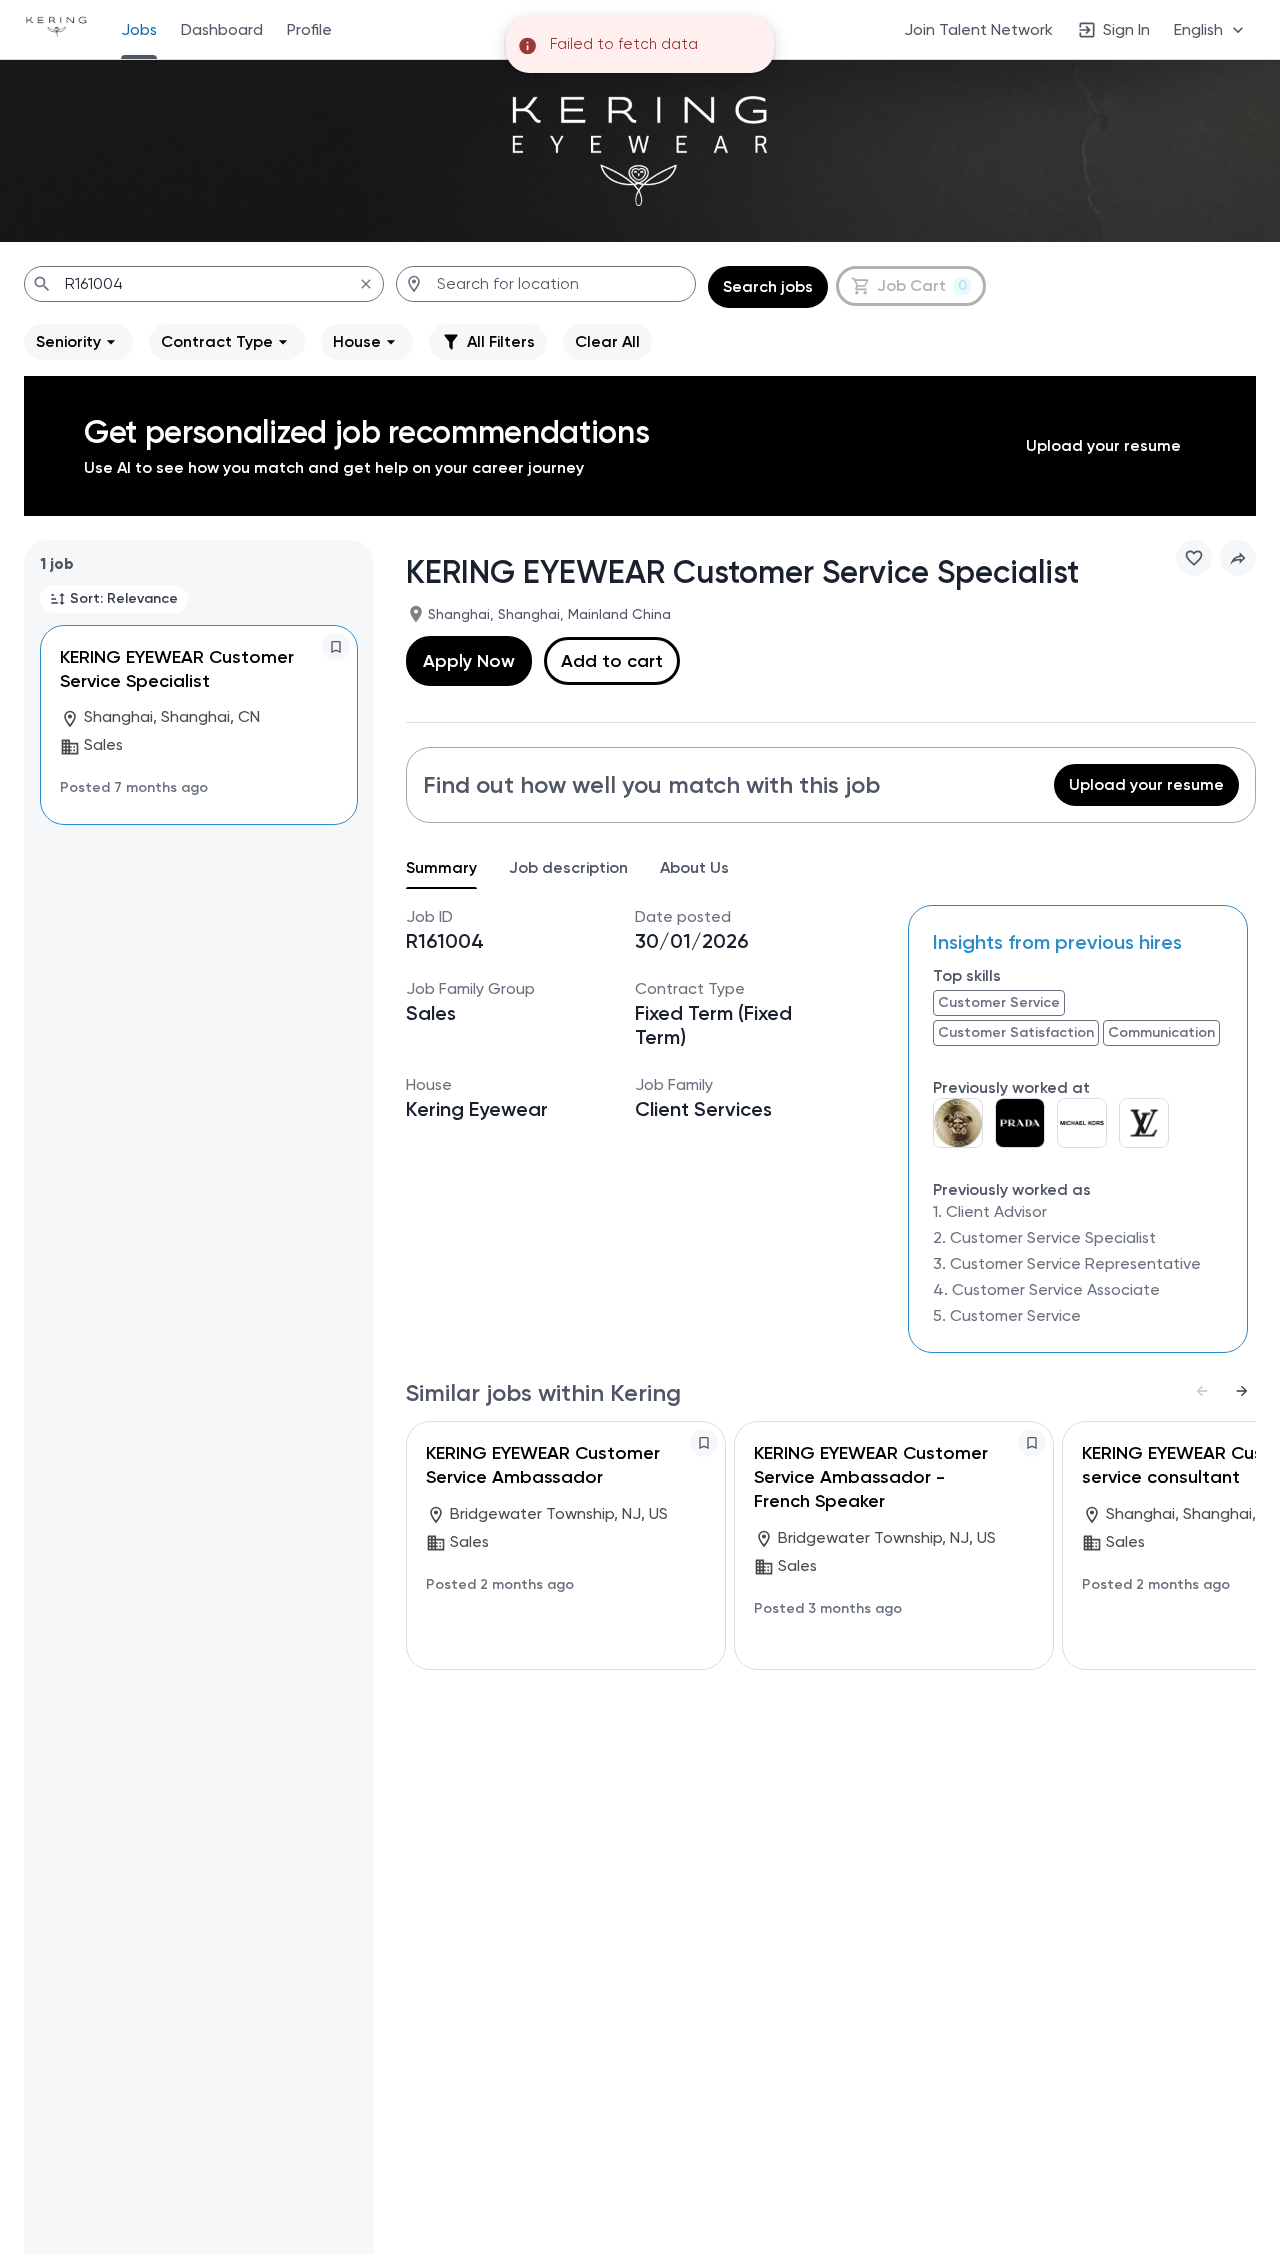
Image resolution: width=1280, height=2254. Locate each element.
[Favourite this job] (1194, 558)
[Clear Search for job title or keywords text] (366, 284)
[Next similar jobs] (1242, 1391)
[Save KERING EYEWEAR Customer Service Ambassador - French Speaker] (1032, 1443)
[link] (56, 29)
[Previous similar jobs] (1202, 1391)
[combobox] (204, 284)
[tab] (449, 868)
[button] (1211, 29)
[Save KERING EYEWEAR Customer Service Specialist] (336, 647)
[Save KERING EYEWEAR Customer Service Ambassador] (704, 1443)
